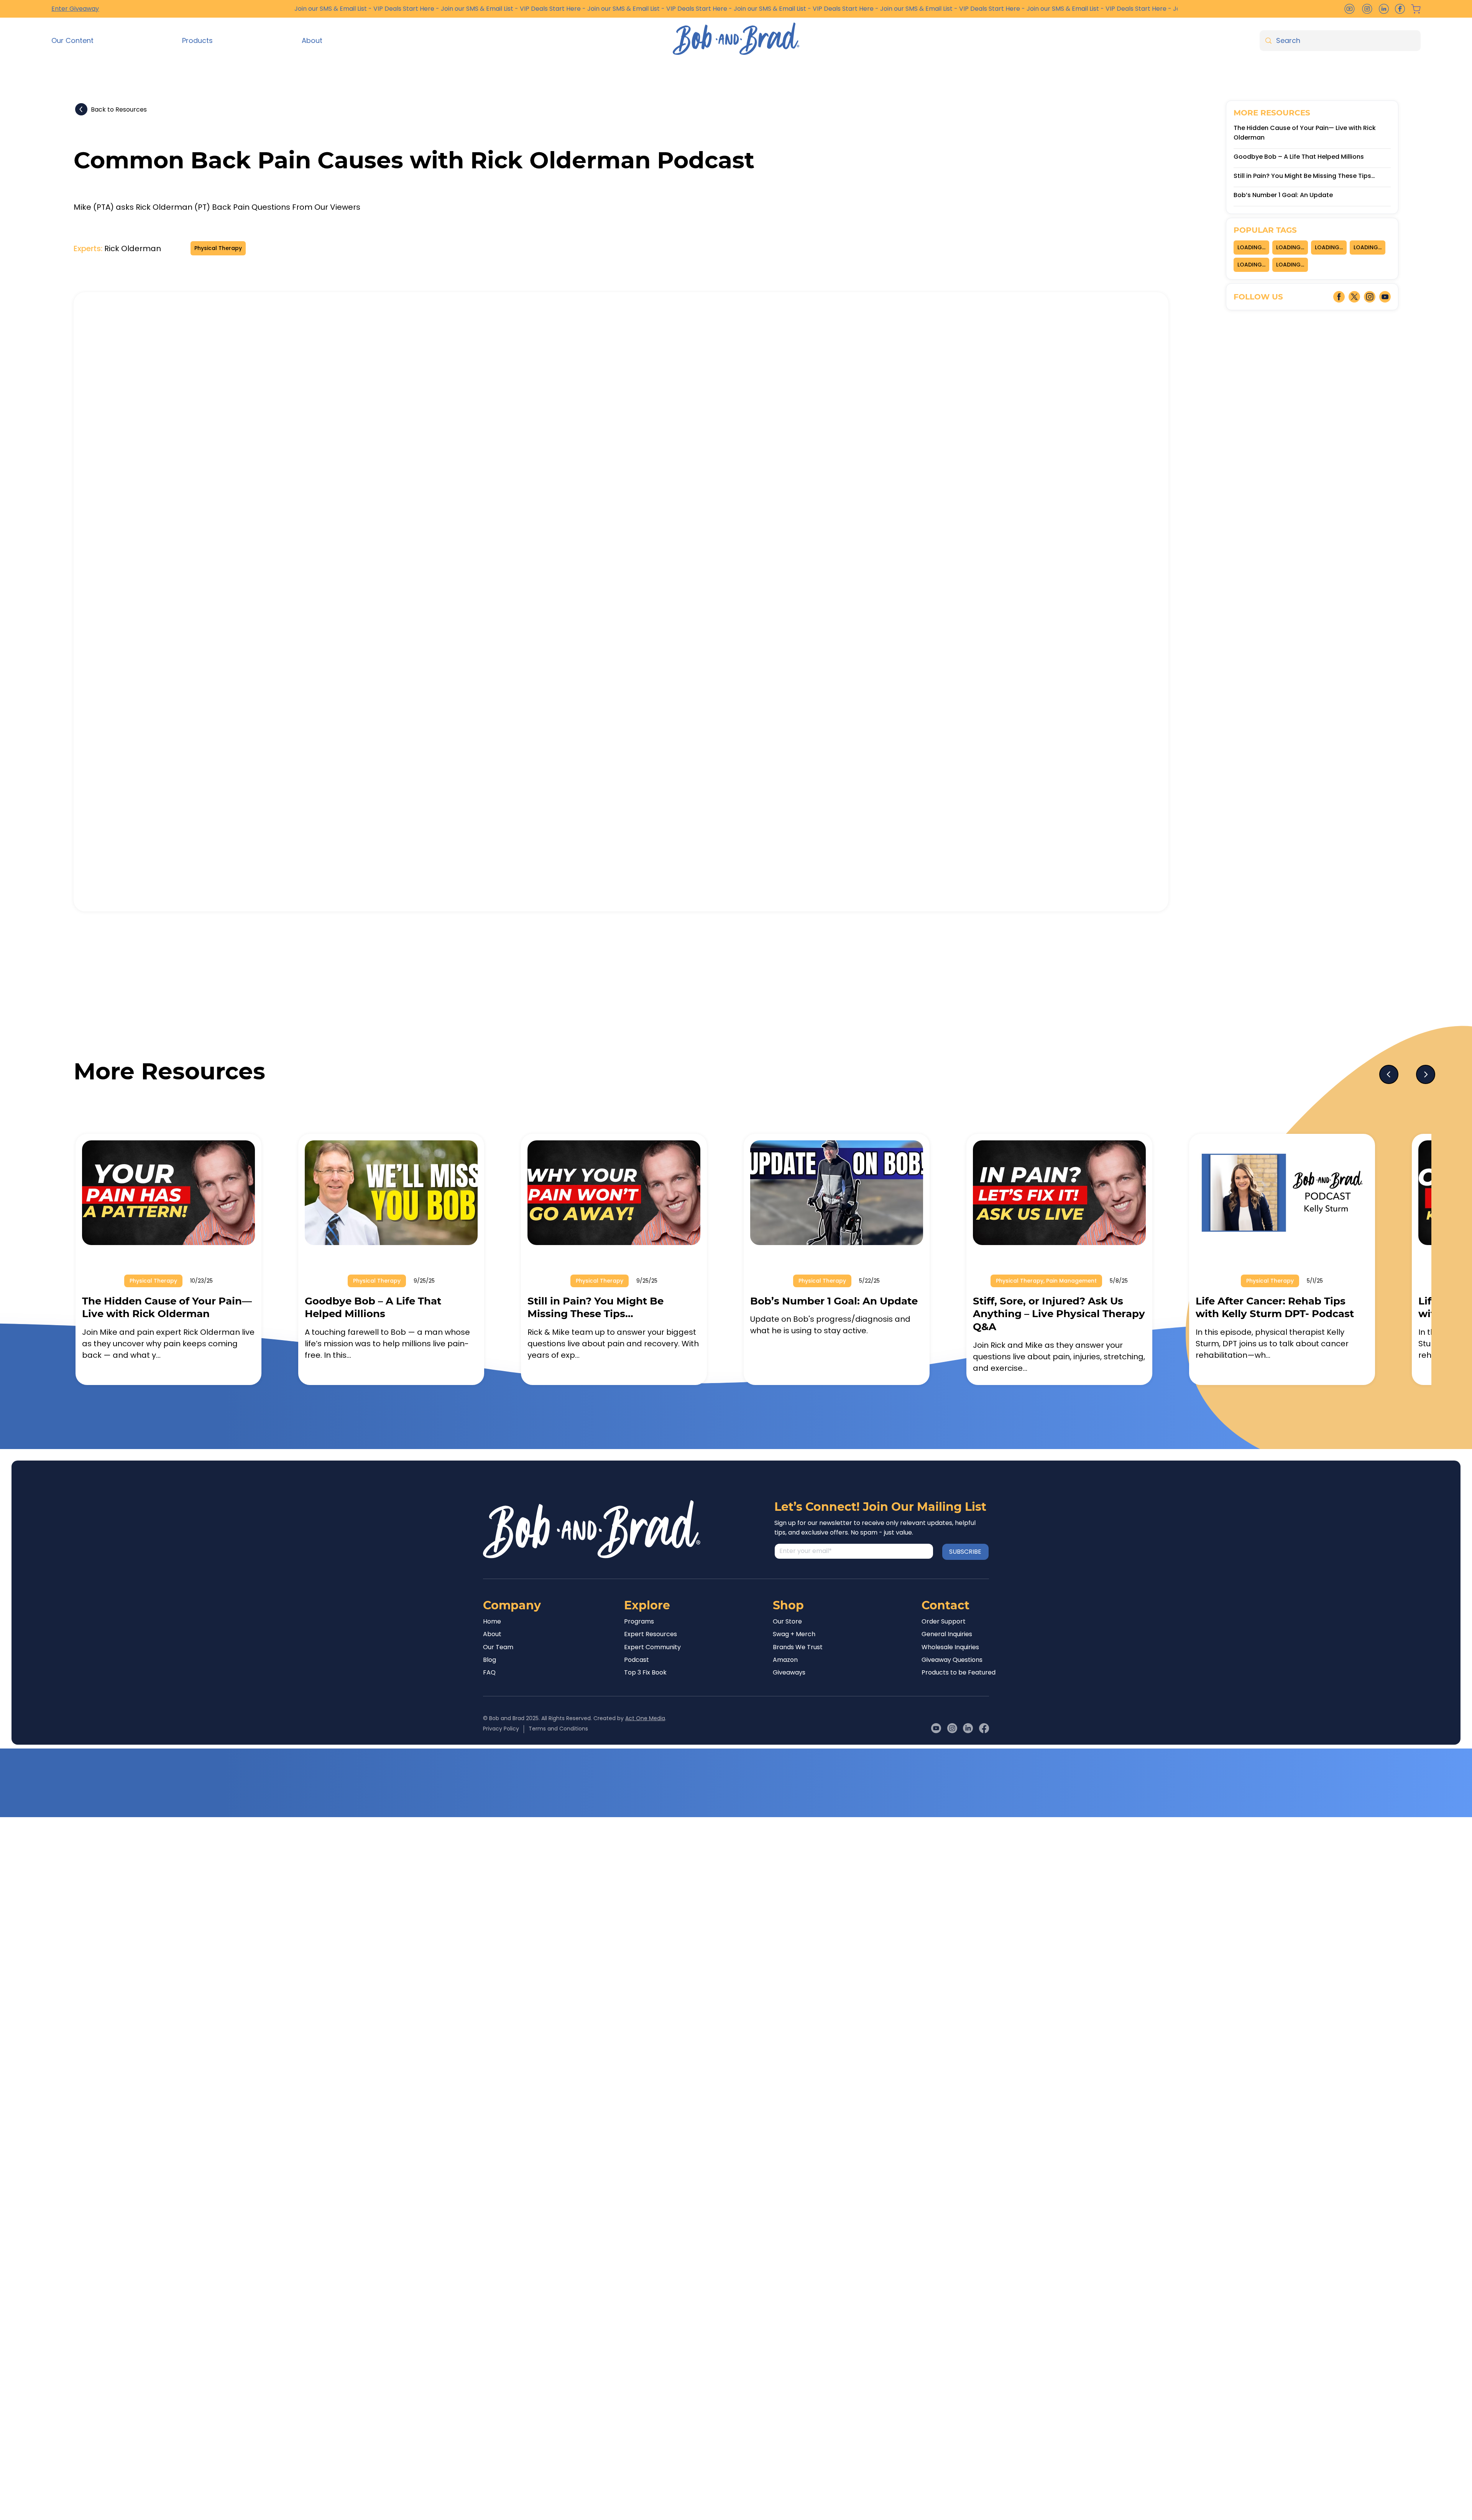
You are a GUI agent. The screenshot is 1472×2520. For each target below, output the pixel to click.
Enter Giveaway (75, 9)
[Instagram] (952, 1728)
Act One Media (645, 1718)
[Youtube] (936, 1728)
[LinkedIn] (968, 1728)
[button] (111, 40)
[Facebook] (984, 1728)
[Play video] (621, 602)
